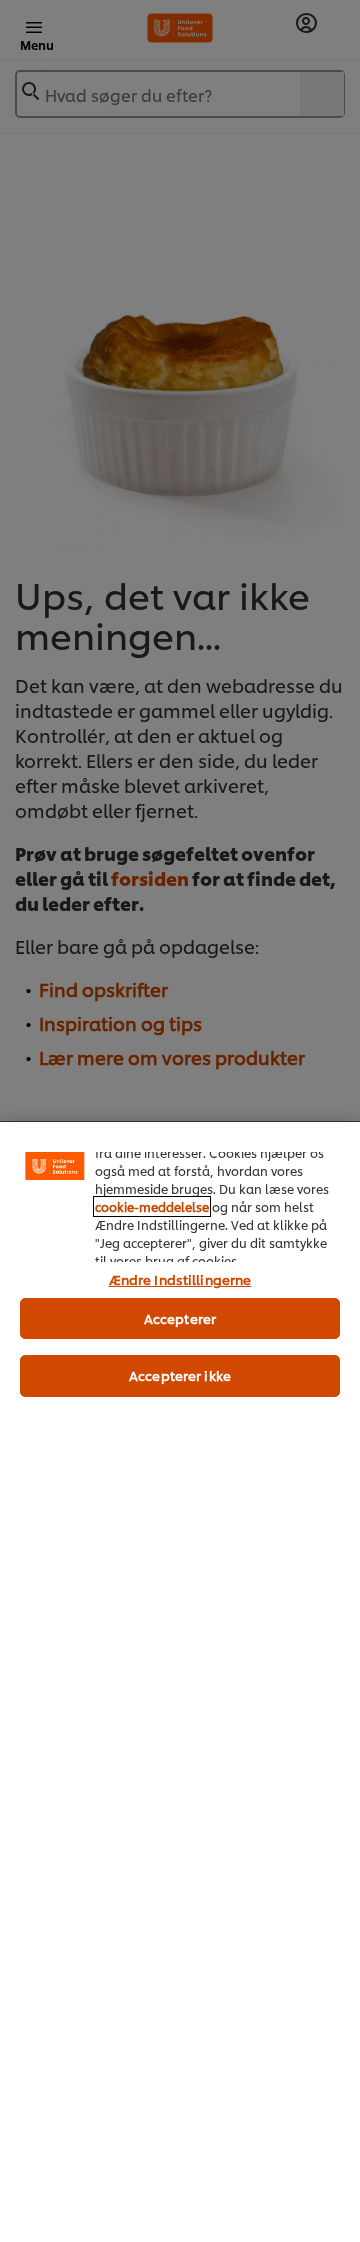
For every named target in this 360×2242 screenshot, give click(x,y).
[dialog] (180, 1681)
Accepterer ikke (180, 1375)
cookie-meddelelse (152, 1206)
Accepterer (180, 1318)
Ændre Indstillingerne (180, 1279)
